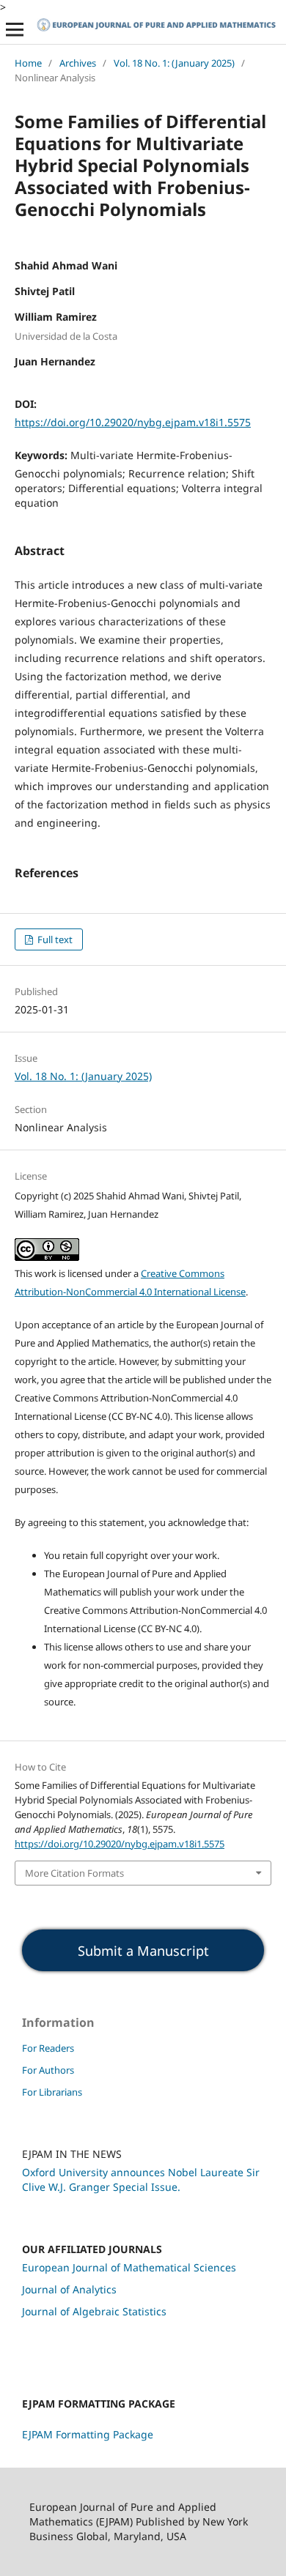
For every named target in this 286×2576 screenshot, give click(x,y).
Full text (54, 939)
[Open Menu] (15, 29)
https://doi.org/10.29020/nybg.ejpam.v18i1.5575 (133, 422)
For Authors (48, 2070)
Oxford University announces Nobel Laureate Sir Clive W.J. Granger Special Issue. (141, 2179)
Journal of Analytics (69, 2289)
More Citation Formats (74, 1873)
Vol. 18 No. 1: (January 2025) (174, 63)
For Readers (48, 2048)
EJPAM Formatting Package (88, 2434)
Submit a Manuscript (143, 1951)
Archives (78, 63)
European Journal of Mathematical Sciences (129, 2267)
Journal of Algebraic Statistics (94, 2311)
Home (28, 63)
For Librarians (52, 2092)
